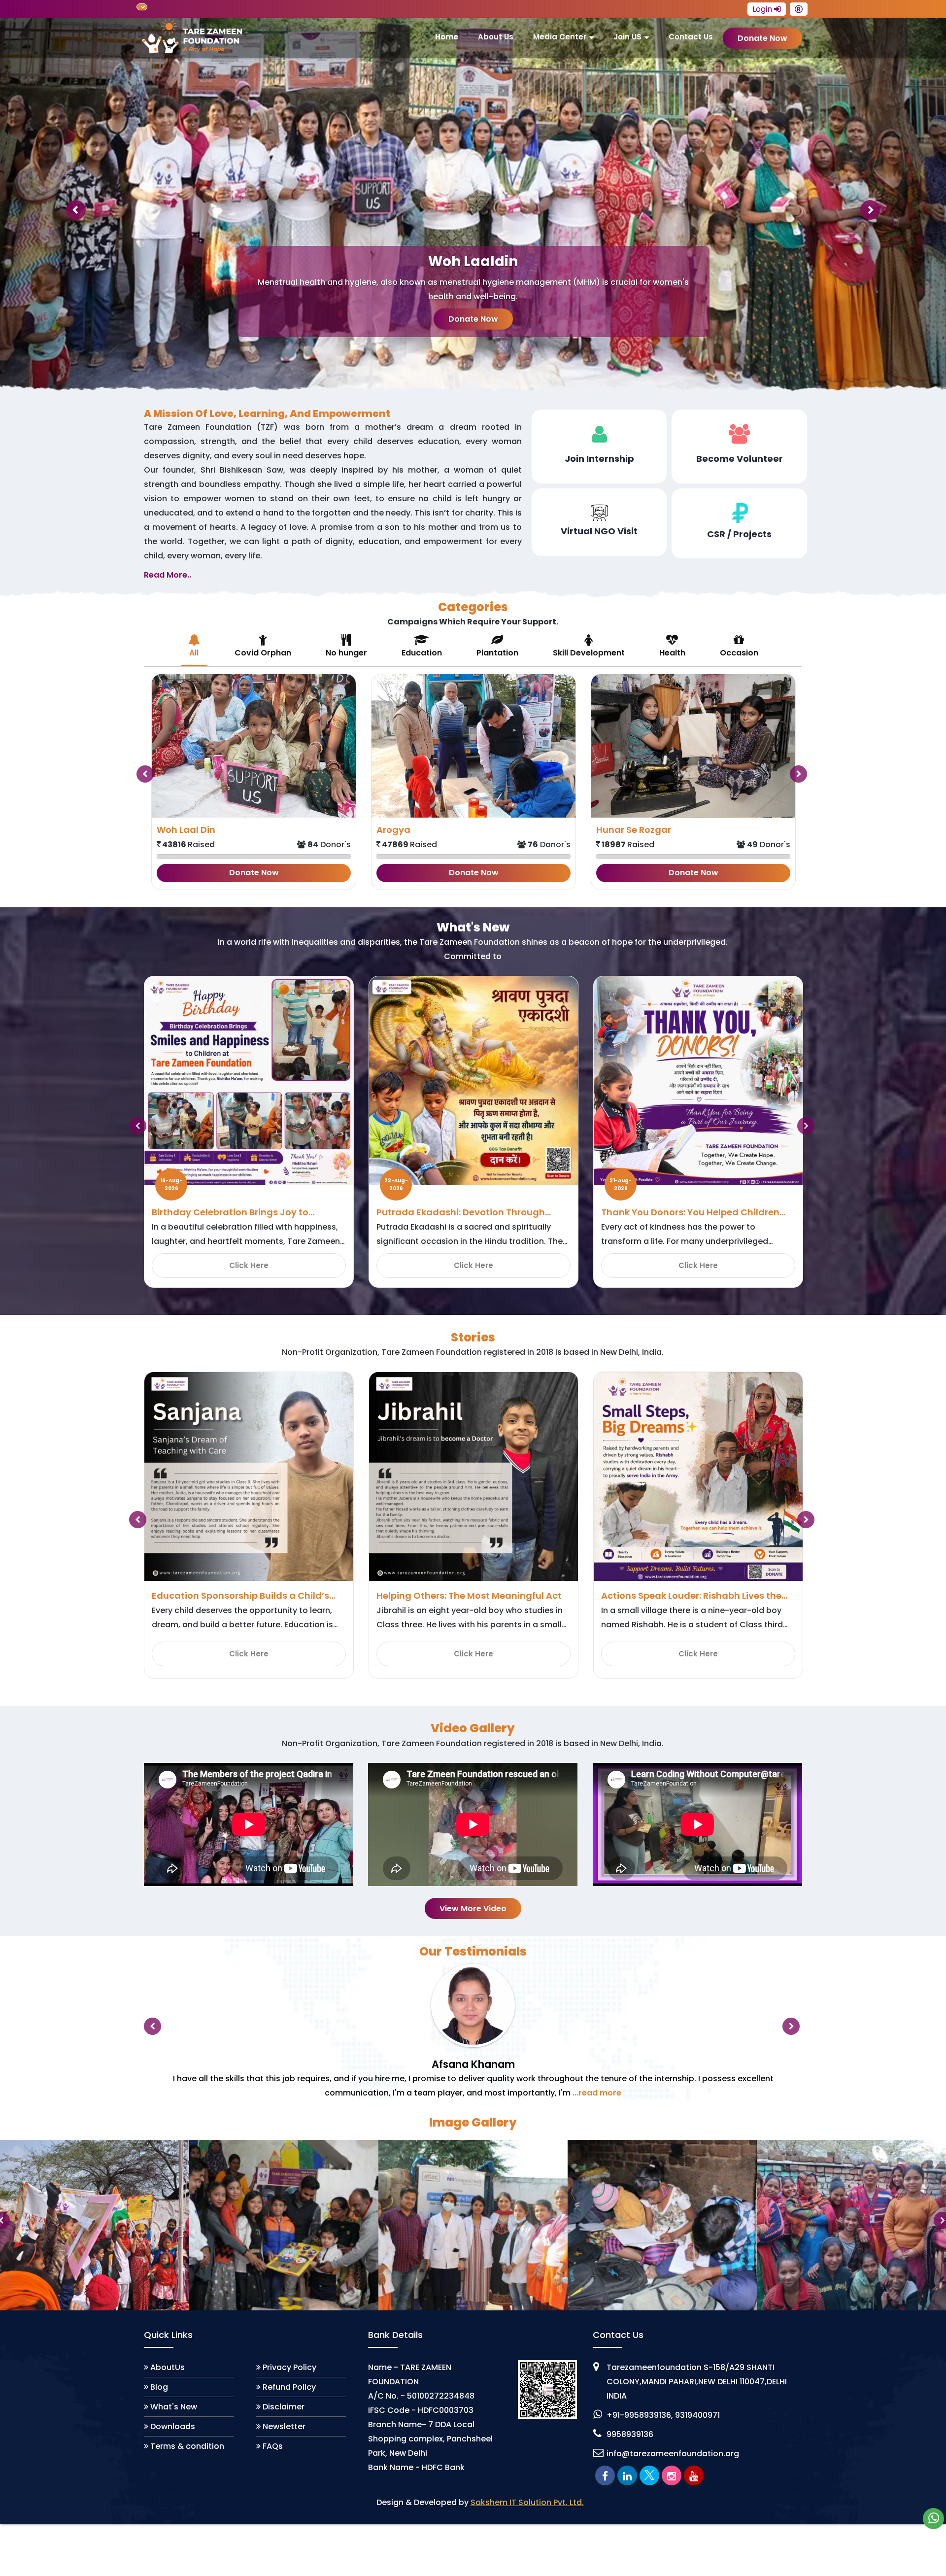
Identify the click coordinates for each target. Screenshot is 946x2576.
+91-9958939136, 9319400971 (663, 2415)
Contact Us (691, 37)
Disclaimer (284, 2407)
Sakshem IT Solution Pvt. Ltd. (527, 2502)
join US (627, 37)
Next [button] (810, 770)
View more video (473, 1908)
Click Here (249, 1265)
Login (763, 9)
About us (496, 37)
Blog (159, 2387)
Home (447, 37)
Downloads (173, 2426)
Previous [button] (136, 770)
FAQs (273, 2446)
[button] (71, 205)
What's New (174, 2407)
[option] (254, 782)
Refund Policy (289, 2387)
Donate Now (473, 319)
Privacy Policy (289, 2367)
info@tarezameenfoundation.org (673, 2454)
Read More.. (168, 575)
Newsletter (284, 2426)
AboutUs (168, 2367)
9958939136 (630, 2434)
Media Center (560, 37)
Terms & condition (187, 2446)
